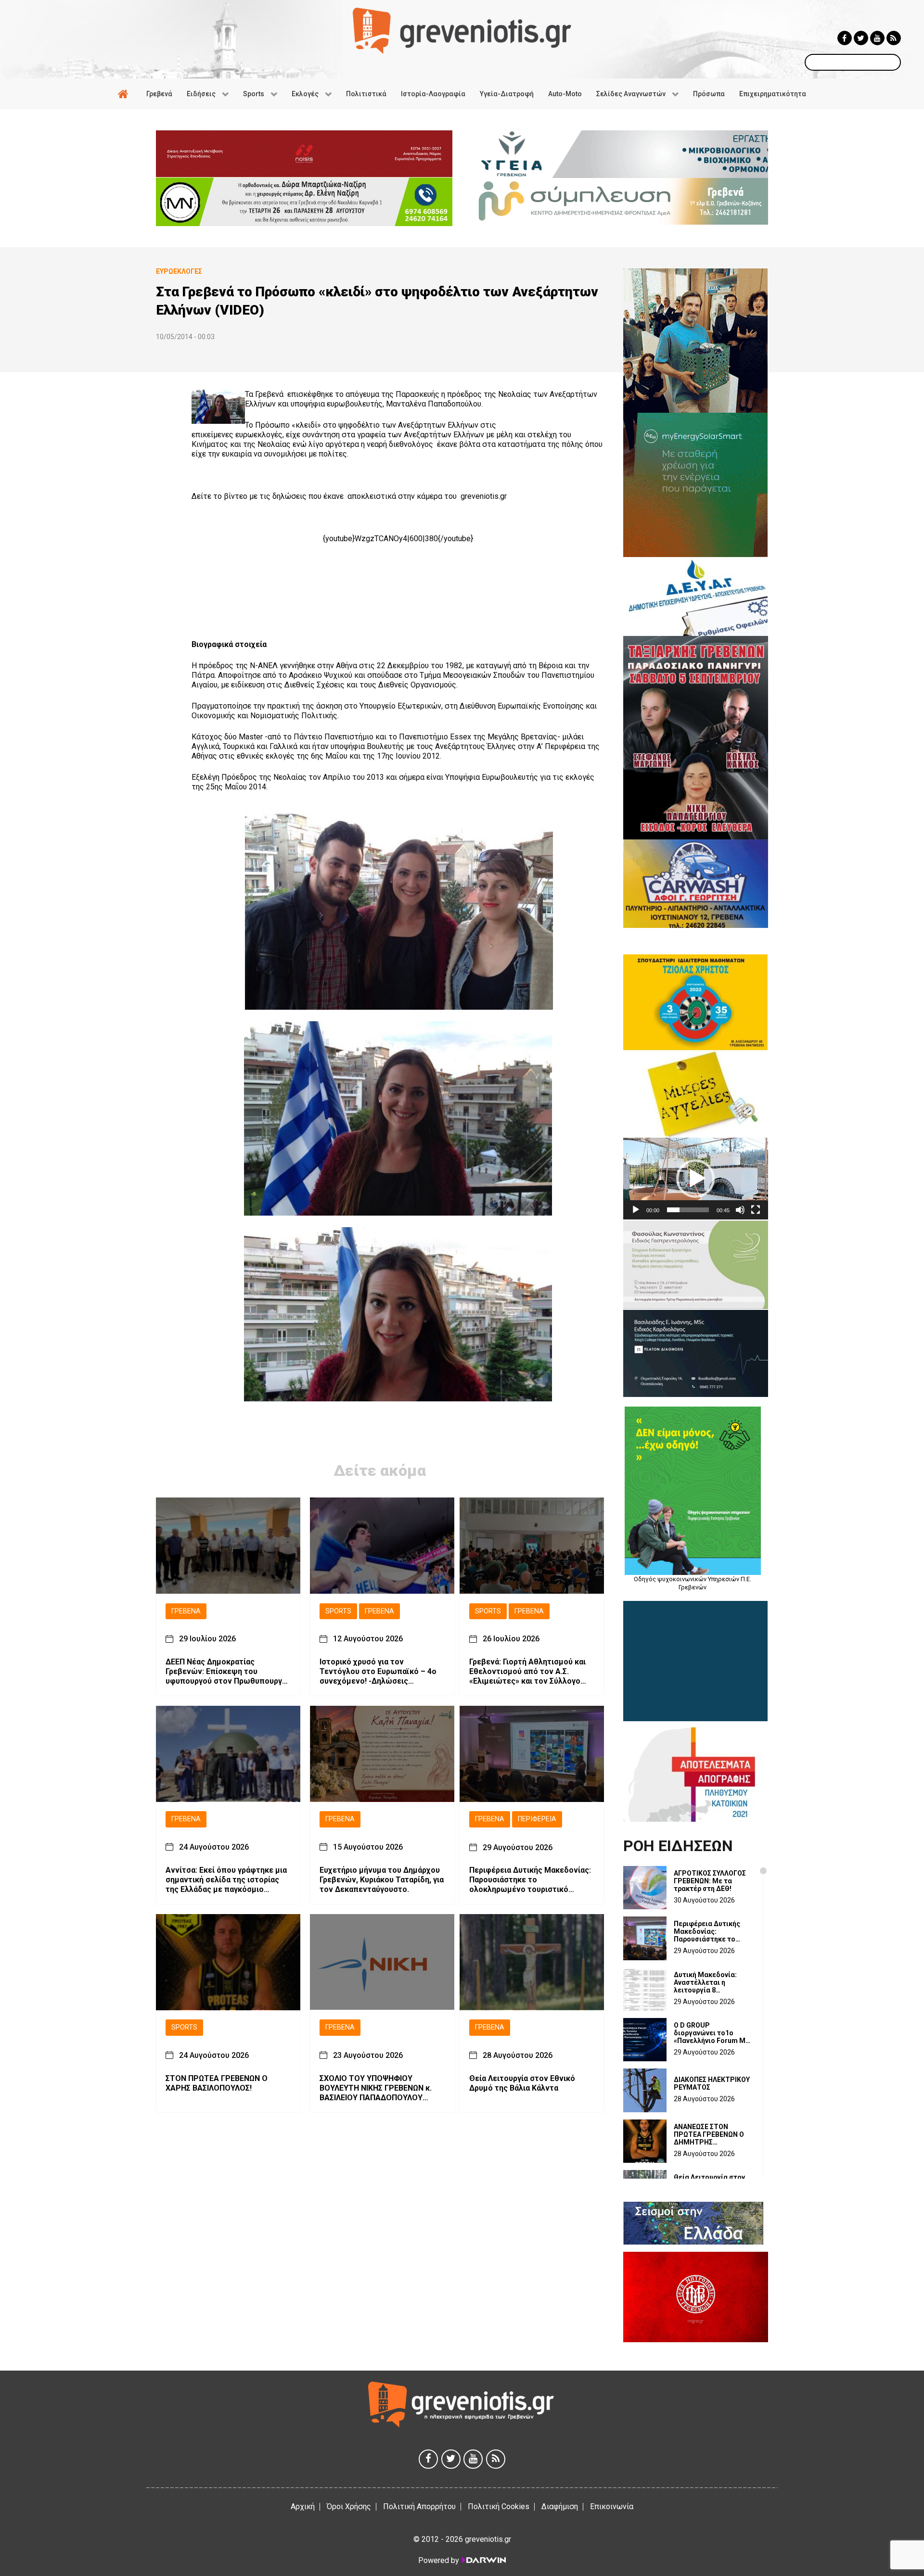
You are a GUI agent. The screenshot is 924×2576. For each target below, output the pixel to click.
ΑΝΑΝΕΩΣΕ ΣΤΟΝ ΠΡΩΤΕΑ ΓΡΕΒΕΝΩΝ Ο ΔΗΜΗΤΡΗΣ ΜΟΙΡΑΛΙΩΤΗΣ (709, 2134)
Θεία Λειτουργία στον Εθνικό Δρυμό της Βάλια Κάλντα (522, 2083)
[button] (695, 1179)
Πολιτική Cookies (499, 2506)
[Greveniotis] (462, 30)
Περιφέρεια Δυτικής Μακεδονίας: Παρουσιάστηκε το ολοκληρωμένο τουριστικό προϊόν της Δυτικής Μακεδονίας (530, 1880)
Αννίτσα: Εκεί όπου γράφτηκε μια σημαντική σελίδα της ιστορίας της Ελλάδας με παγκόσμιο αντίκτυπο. (226, 1880)
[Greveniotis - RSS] (894, 38)
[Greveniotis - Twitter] (861, 38)
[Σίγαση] (740, 1210)
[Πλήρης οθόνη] (756, 1210)
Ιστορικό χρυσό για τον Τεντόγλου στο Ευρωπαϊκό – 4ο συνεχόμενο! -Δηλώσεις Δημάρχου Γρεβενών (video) (378, 1672)
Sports (338, 1611)
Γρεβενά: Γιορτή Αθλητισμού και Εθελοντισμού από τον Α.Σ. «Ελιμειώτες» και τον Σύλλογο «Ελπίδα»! (527, 1672)
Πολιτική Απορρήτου (419, 2506)
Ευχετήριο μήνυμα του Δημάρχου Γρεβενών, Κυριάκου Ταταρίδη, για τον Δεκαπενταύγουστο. (382, 1880)
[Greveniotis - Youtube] (877, 38)
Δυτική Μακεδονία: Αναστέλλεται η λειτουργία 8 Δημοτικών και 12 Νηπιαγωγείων (705, 1982)
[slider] (688, 1210)
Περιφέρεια (537, 1820)
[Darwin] (483, 2560)
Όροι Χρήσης (349, 2506)
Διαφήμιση (560, 2506)
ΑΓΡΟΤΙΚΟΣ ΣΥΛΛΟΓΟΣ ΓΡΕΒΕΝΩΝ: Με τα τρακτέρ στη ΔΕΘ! (710, 1881)
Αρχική (303, 2506)
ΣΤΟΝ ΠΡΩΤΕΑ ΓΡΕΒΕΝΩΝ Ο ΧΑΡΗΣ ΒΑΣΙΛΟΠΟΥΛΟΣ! (217, 2083)
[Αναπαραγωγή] (636, 1210)
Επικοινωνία (612, 2506)
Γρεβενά (186, 1611)
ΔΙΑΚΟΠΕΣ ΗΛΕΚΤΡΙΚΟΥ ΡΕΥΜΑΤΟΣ (712, 2083)
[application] (696, 1178)
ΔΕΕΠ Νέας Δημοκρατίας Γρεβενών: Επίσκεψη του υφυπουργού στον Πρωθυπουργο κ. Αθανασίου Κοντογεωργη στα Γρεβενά (226, 1672)
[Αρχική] (125, 94)
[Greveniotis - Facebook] (845, 38)
